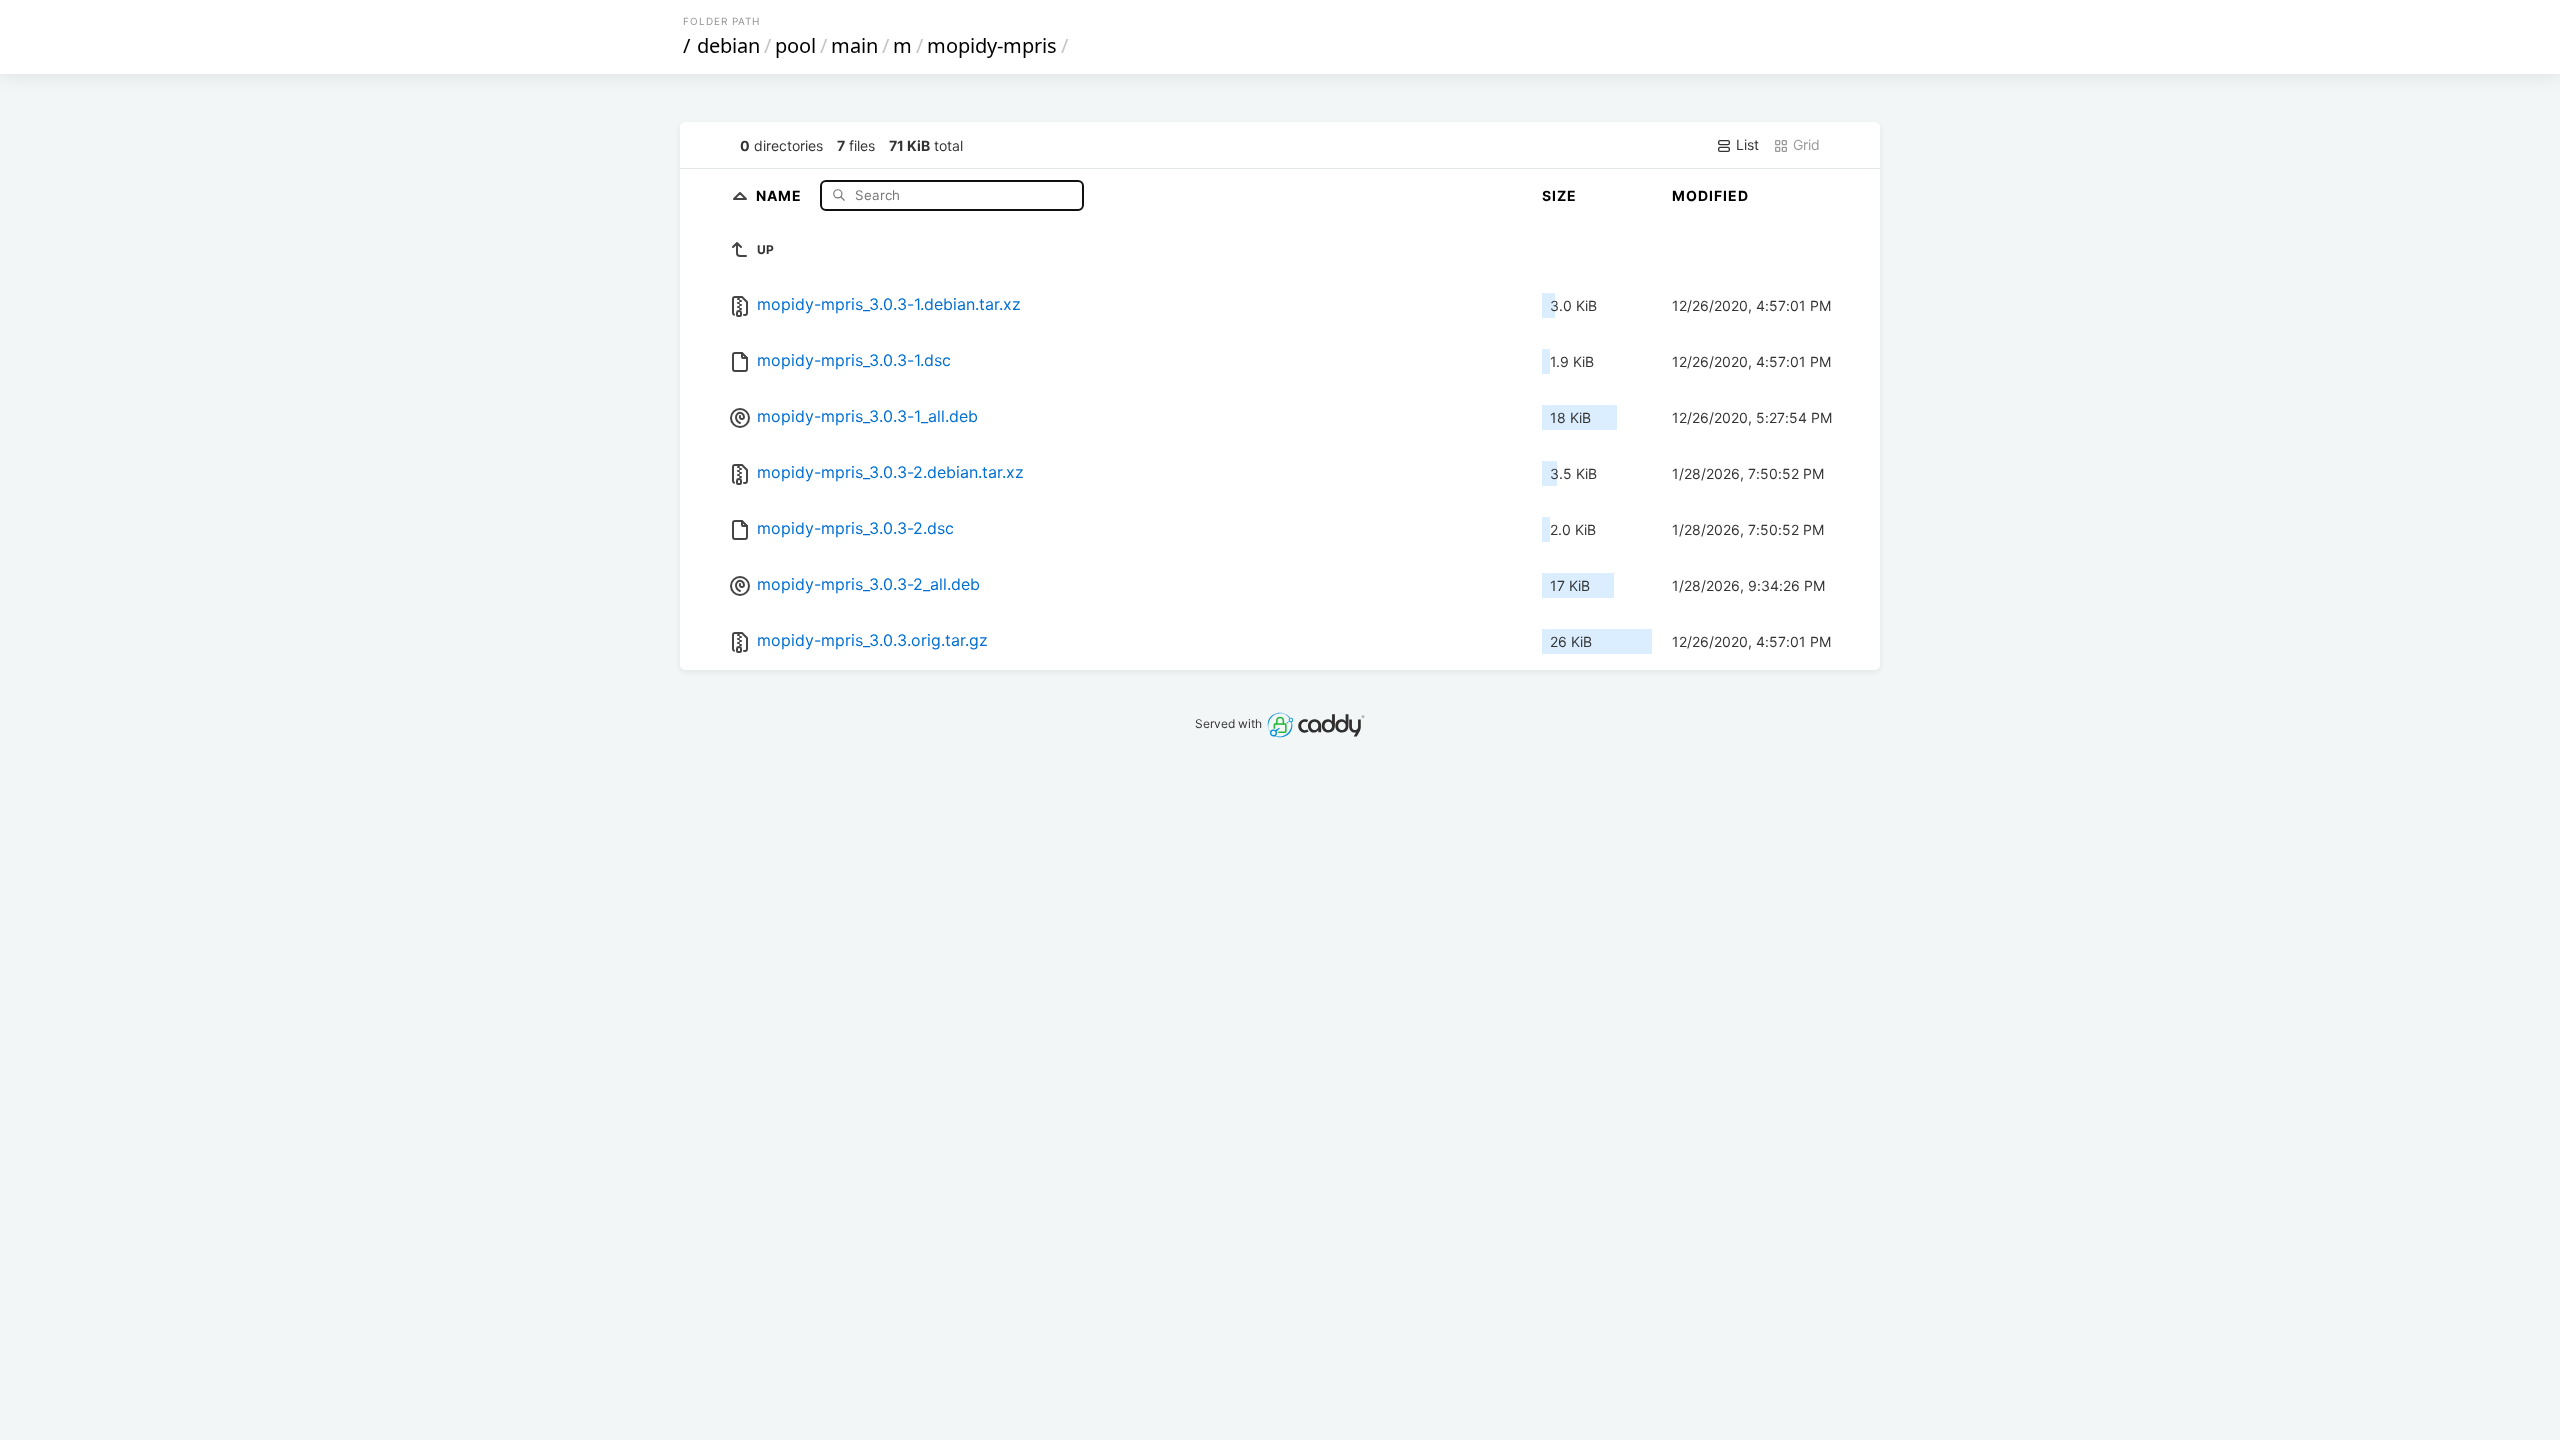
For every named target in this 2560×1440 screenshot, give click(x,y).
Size (1559, 195)
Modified (1710, 195)
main (854, 45)
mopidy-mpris (992, 45)
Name (781, 194)
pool (795, 45)
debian (728, 45)
